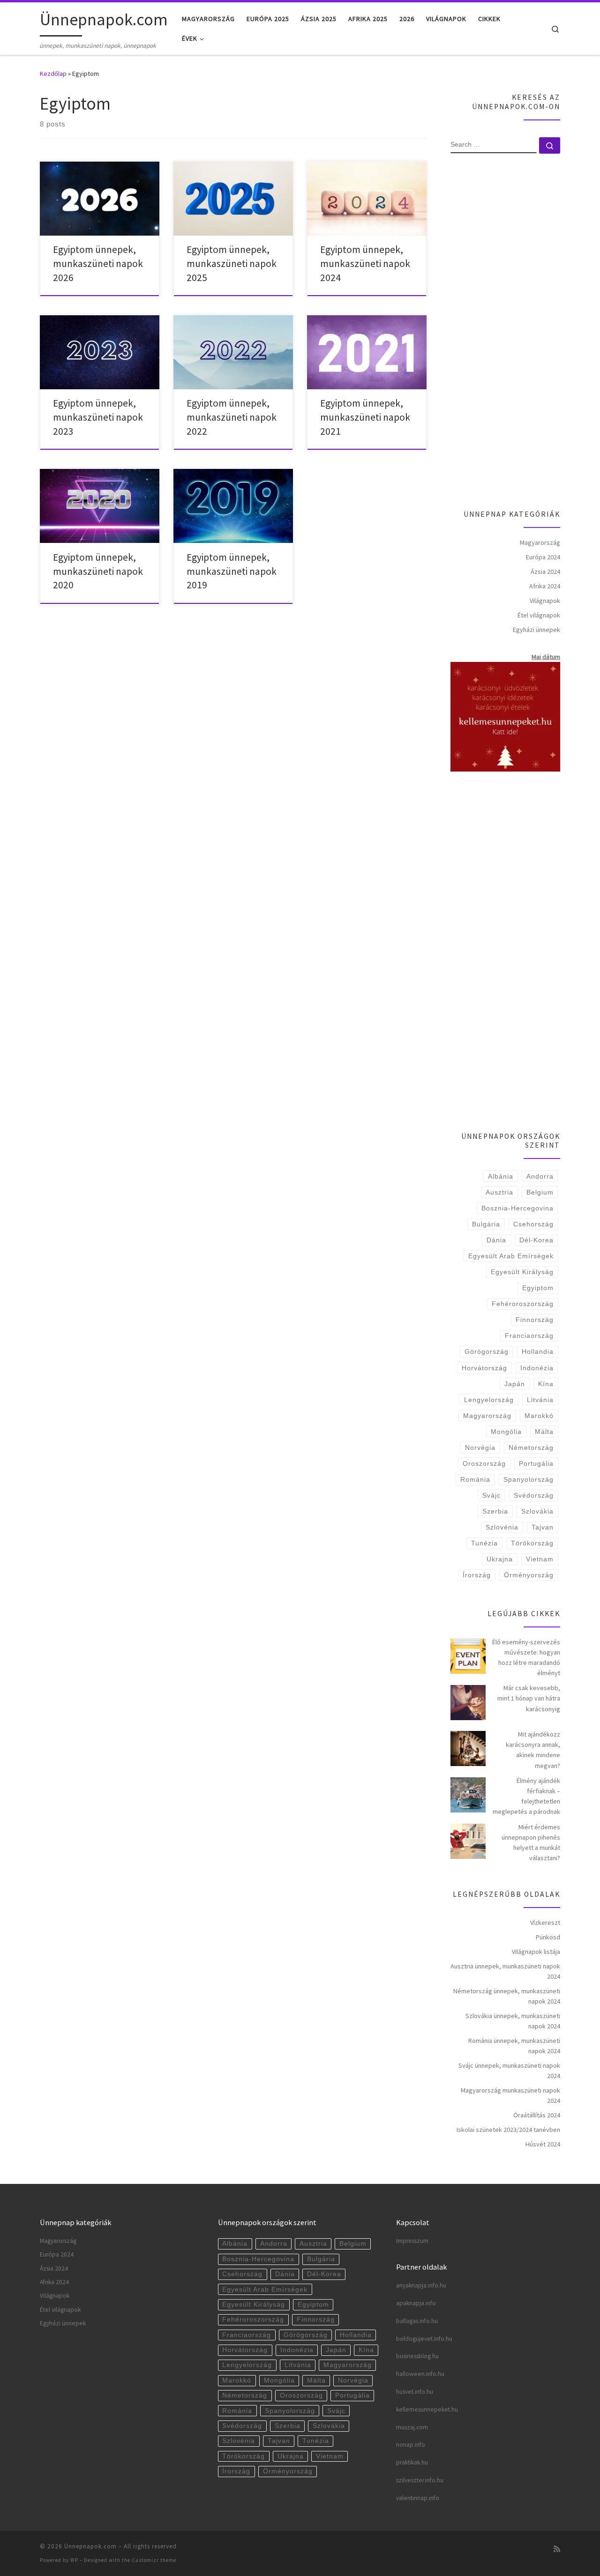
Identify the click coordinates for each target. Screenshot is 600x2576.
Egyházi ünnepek (536, 630)
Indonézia (537, 1368)
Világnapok (545, 601)
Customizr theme (154, 2560)
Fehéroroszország (523, 1304)
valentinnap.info (418, 2498)
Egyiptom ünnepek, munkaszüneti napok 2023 (98, 417)
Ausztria (499, 1192)
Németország (531, 1448)
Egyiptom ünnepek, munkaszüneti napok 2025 (232, 264)
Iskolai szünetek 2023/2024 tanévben (508, 2130)
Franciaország (529, 1336)
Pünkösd (548, 1937)
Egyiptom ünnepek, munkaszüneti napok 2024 (365, 264)
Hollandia (538, 1351)
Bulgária (486, 1224)
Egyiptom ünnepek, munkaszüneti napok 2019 (232, 571)
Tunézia (484, 1543)
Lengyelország (489, 1400)
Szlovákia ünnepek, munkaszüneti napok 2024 (513, 2021)
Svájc (491, 1495)
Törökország (532, 1543)
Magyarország (540, 542)
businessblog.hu (417, 2356)
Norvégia (480, 1448)
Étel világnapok (539, 615)
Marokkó (539, 1416)
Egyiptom (538, 1288)
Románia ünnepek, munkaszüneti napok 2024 (514, 2046)
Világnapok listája (536, 1952)
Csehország (533, 1224)
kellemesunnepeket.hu (427, 2409)
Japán (515, 1384)
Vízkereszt (545, 1923)
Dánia (496, 1240)
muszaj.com (412, 2427)
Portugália (536, 1463)
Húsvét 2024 (543, 2144)
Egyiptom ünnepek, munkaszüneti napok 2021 (365, 417)
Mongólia (506, 1432)
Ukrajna (500, 1559)
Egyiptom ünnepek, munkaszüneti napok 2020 (98, 571)
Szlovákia (537, 1511)
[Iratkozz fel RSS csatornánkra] (557, 2549)
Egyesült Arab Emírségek (511, 1256)
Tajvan (543, 1527)
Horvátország (484, 1368)
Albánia (501, 1176)
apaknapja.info (416, 2303)
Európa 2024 (543, 557)
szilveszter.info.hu (420, 2480)
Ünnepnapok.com (90, 2546)
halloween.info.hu (420, 2374)
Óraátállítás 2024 (537, 2115)
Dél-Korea (536, 1240)
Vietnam (540, 1559)
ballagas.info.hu (417, 2321)
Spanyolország (529, 1479)
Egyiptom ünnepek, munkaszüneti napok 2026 (98, 264)
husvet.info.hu (415, 2392)
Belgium (540, 1192)
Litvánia (540, 1400)
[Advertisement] (505, 333)
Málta (544, 1432)
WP (74, 2560)
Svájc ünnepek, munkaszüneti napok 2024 (509, 2071)
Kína (546, 1384)
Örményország (529, 1575)
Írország (477, 1575)
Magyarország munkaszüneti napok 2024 (510, 2095)
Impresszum (412, 2241)
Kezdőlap (53, 74)
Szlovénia (502, 1527)
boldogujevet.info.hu (424, 2339)
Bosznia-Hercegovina (517, 1208)
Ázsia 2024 (545, 572)
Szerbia (495, 1511)
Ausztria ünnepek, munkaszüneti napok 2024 (505, 1971)
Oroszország (484, 1463)
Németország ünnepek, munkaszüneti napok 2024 (507, 1996)
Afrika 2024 (545, 586)
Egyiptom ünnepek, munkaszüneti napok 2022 (232, 417)
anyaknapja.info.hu (421, 2285)
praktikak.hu (412, 2462)
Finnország (535, 1320)
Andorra (540, 1176)
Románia (475, 1479)
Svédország (534, 1495)
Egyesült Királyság (522, 1272)
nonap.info (411, 2445)
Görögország (487, 1351)
